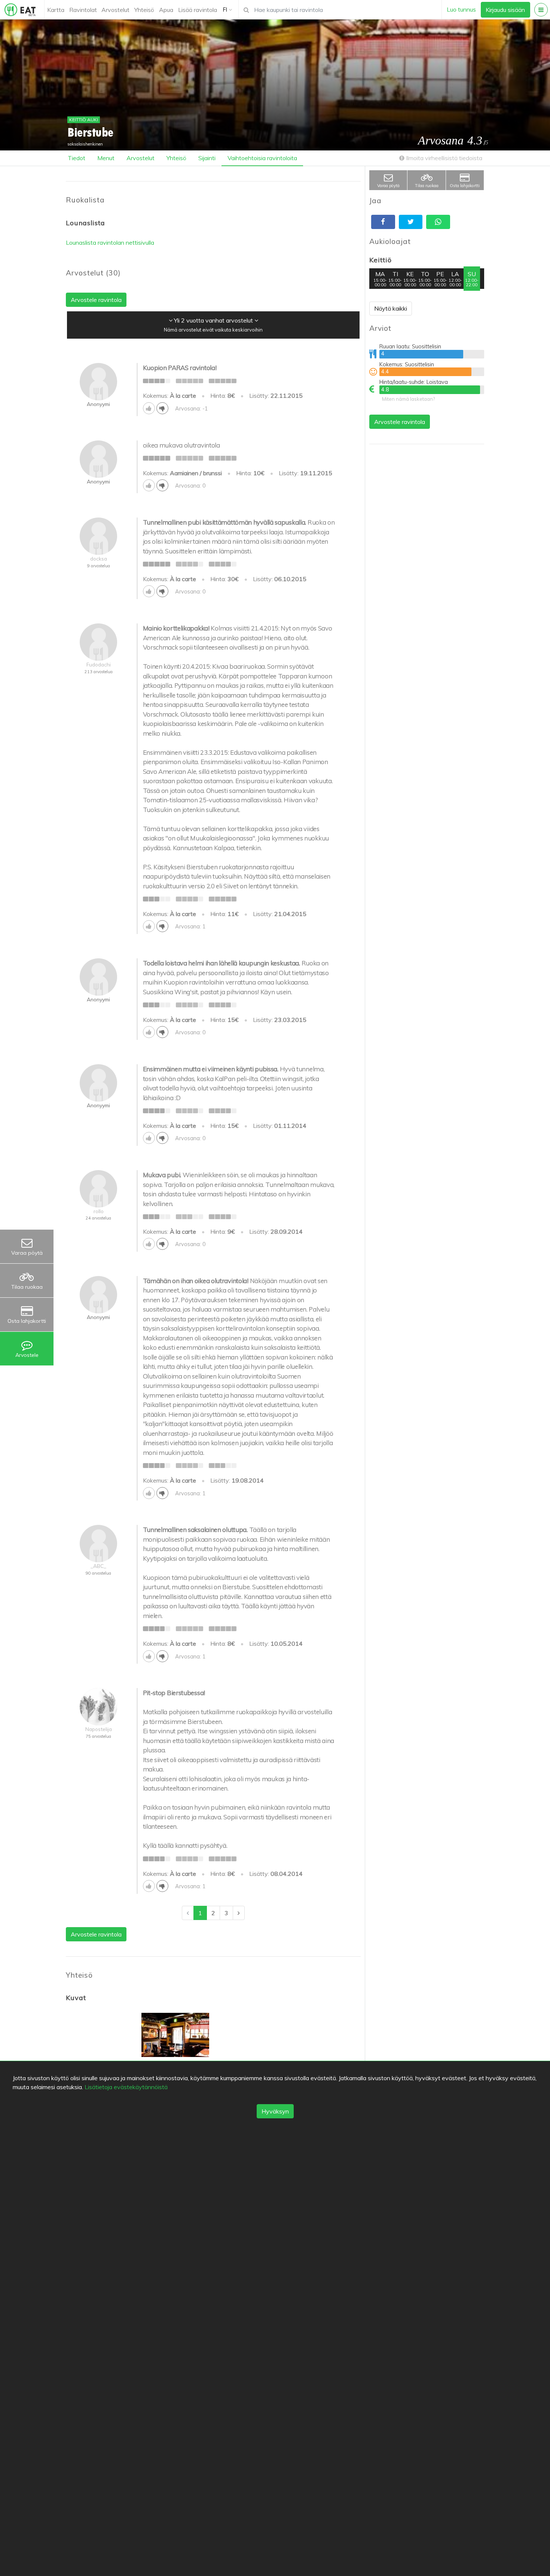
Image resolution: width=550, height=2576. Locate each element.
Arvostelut (115, 10)
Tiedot (77, 158)
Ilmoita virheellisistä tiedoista (443, 158)
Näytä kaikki (391, 308)
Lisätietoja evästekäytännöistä (126, 2087)
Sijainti (207, 158)
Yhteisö (144, 10)
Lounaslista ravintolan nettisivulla (110, 242)
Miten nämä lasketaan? (408, 399)
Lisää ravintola (198, 10)
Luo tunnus (461, 9)
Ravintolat (83, 10)
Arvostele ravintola (400, 422)
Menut (106, 158)
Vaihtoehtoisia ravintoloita (262, 158)
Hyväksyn (275, 2111)
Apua (166, 10)
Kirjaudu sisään (505, 10)
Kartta (56, 10)
